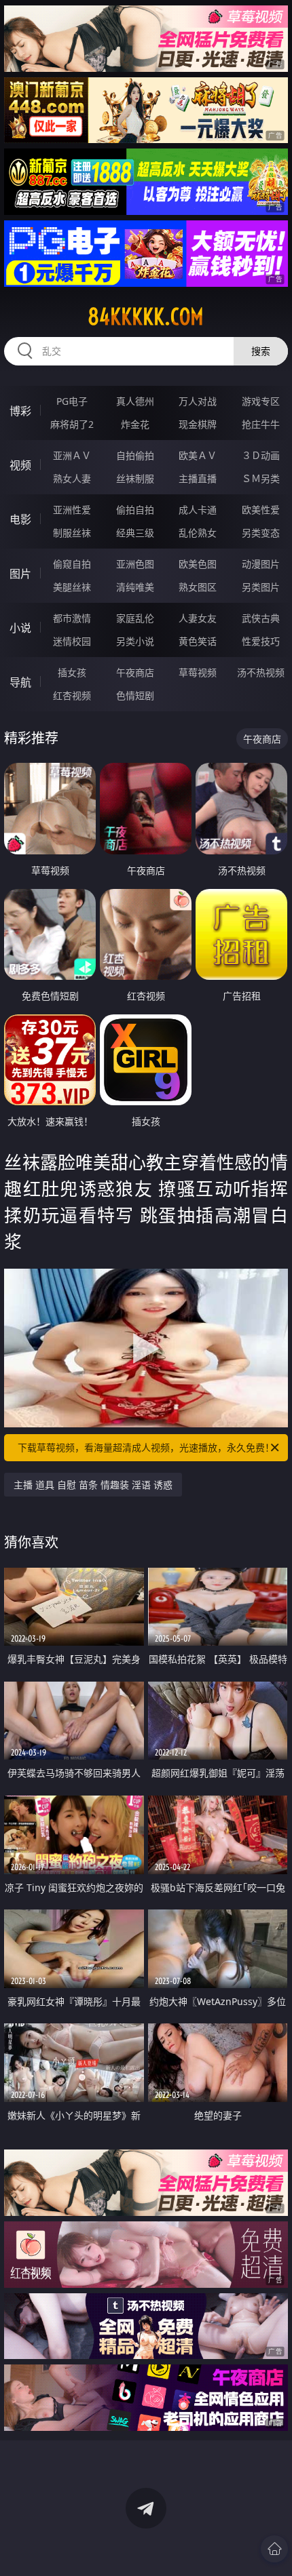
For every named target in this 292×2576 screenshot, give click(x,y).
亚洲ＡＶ (72, 455)
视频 (20, 465)
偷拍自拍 (135, 510)
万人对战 (198, 401)
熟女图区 (198, 587)
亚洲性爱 (72, 510)
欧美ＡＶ (198, 455)
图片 (20, 574)
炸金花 (135, 424)
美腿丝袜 (72, 587)
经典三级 (135, 533)
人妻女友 (198, 618)
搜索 (261, 351)
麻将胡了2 (72, 424)
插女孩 (72, 672)
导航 (20, 682)
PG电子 (72, 401)
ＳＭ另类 (261, 478)
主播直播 (198, 478)
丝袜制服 (135, 478)
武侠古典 (261, 618)
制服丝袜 (72, 533)
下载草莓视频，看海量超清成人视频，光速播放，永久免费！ (146, 1447)
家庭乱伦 (135, 618)
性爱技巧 (261, 641)
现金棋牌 (198, 424)
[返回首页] (274, 2549)
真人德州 (135, 401)
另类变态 (261, 533)
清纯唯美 (135, 587)
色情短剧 (135, 695)
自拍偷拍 (135, 455)
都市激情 (72, 618)
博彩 (20, 411)
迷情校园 (72, 641)
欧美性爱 (261, 510)
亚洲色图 (135, 564)
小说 (20, 628)
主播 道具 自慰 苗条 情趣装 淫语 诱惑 (93, 1485)
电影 (20, 519)
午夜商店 (135, 672)
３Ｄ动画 (261, 455)
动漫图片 (261, 564)
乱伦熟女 (198, 533)
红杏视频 (72, 695)
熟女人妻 (72, 478)
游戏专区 (261, 401)
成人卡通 (198, 510)
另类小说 (135, 641)
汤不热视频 (261, 672)
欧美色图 (198, 564)
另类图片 (261, 587)
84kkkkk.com (146, 317)
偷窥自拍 (72, 564)
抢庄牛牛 (261, 424)
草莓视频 (198, 672)
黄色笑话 (198, 641)
